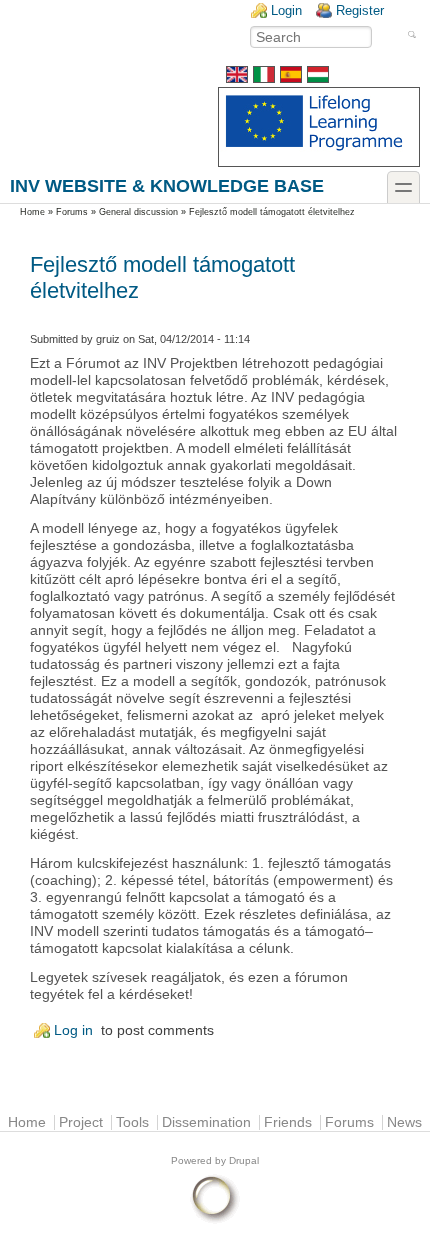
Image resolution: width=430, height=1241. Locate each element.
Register (360, 10)
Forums (72, 212)
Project (81, 1122)
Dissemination (206, 1122)
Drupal (244, 1160)
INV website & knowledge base (167, 185)
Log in (73, 1030)
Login (286, 10)
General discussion (138, 212)
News (404, 1122)
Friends (288, 1122)
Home (32, 212)
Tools (132, 1122)
